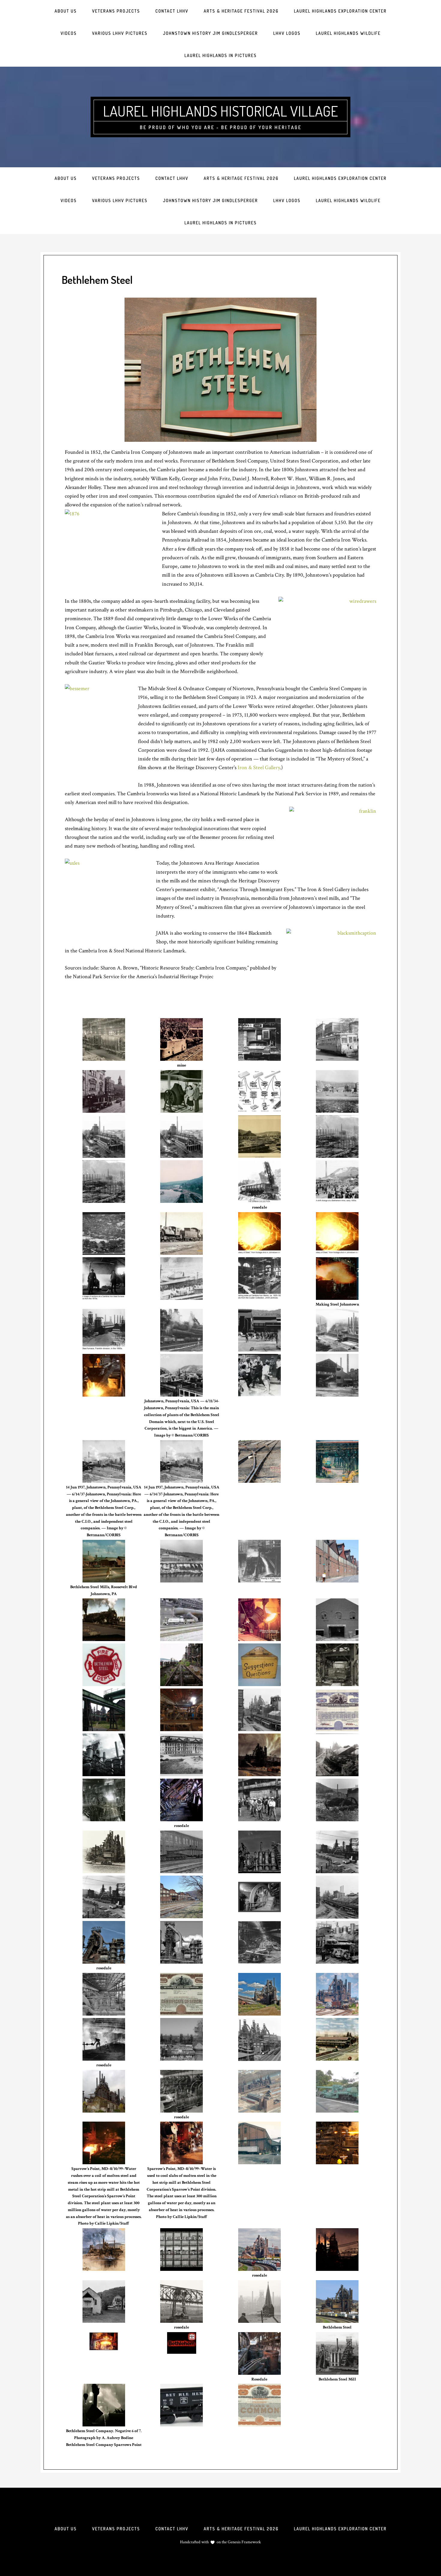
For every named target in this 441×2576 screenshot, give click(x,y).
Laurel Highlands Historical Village (220, 111)
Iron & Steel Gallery (259, 768)
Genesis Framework (244, 2542)
